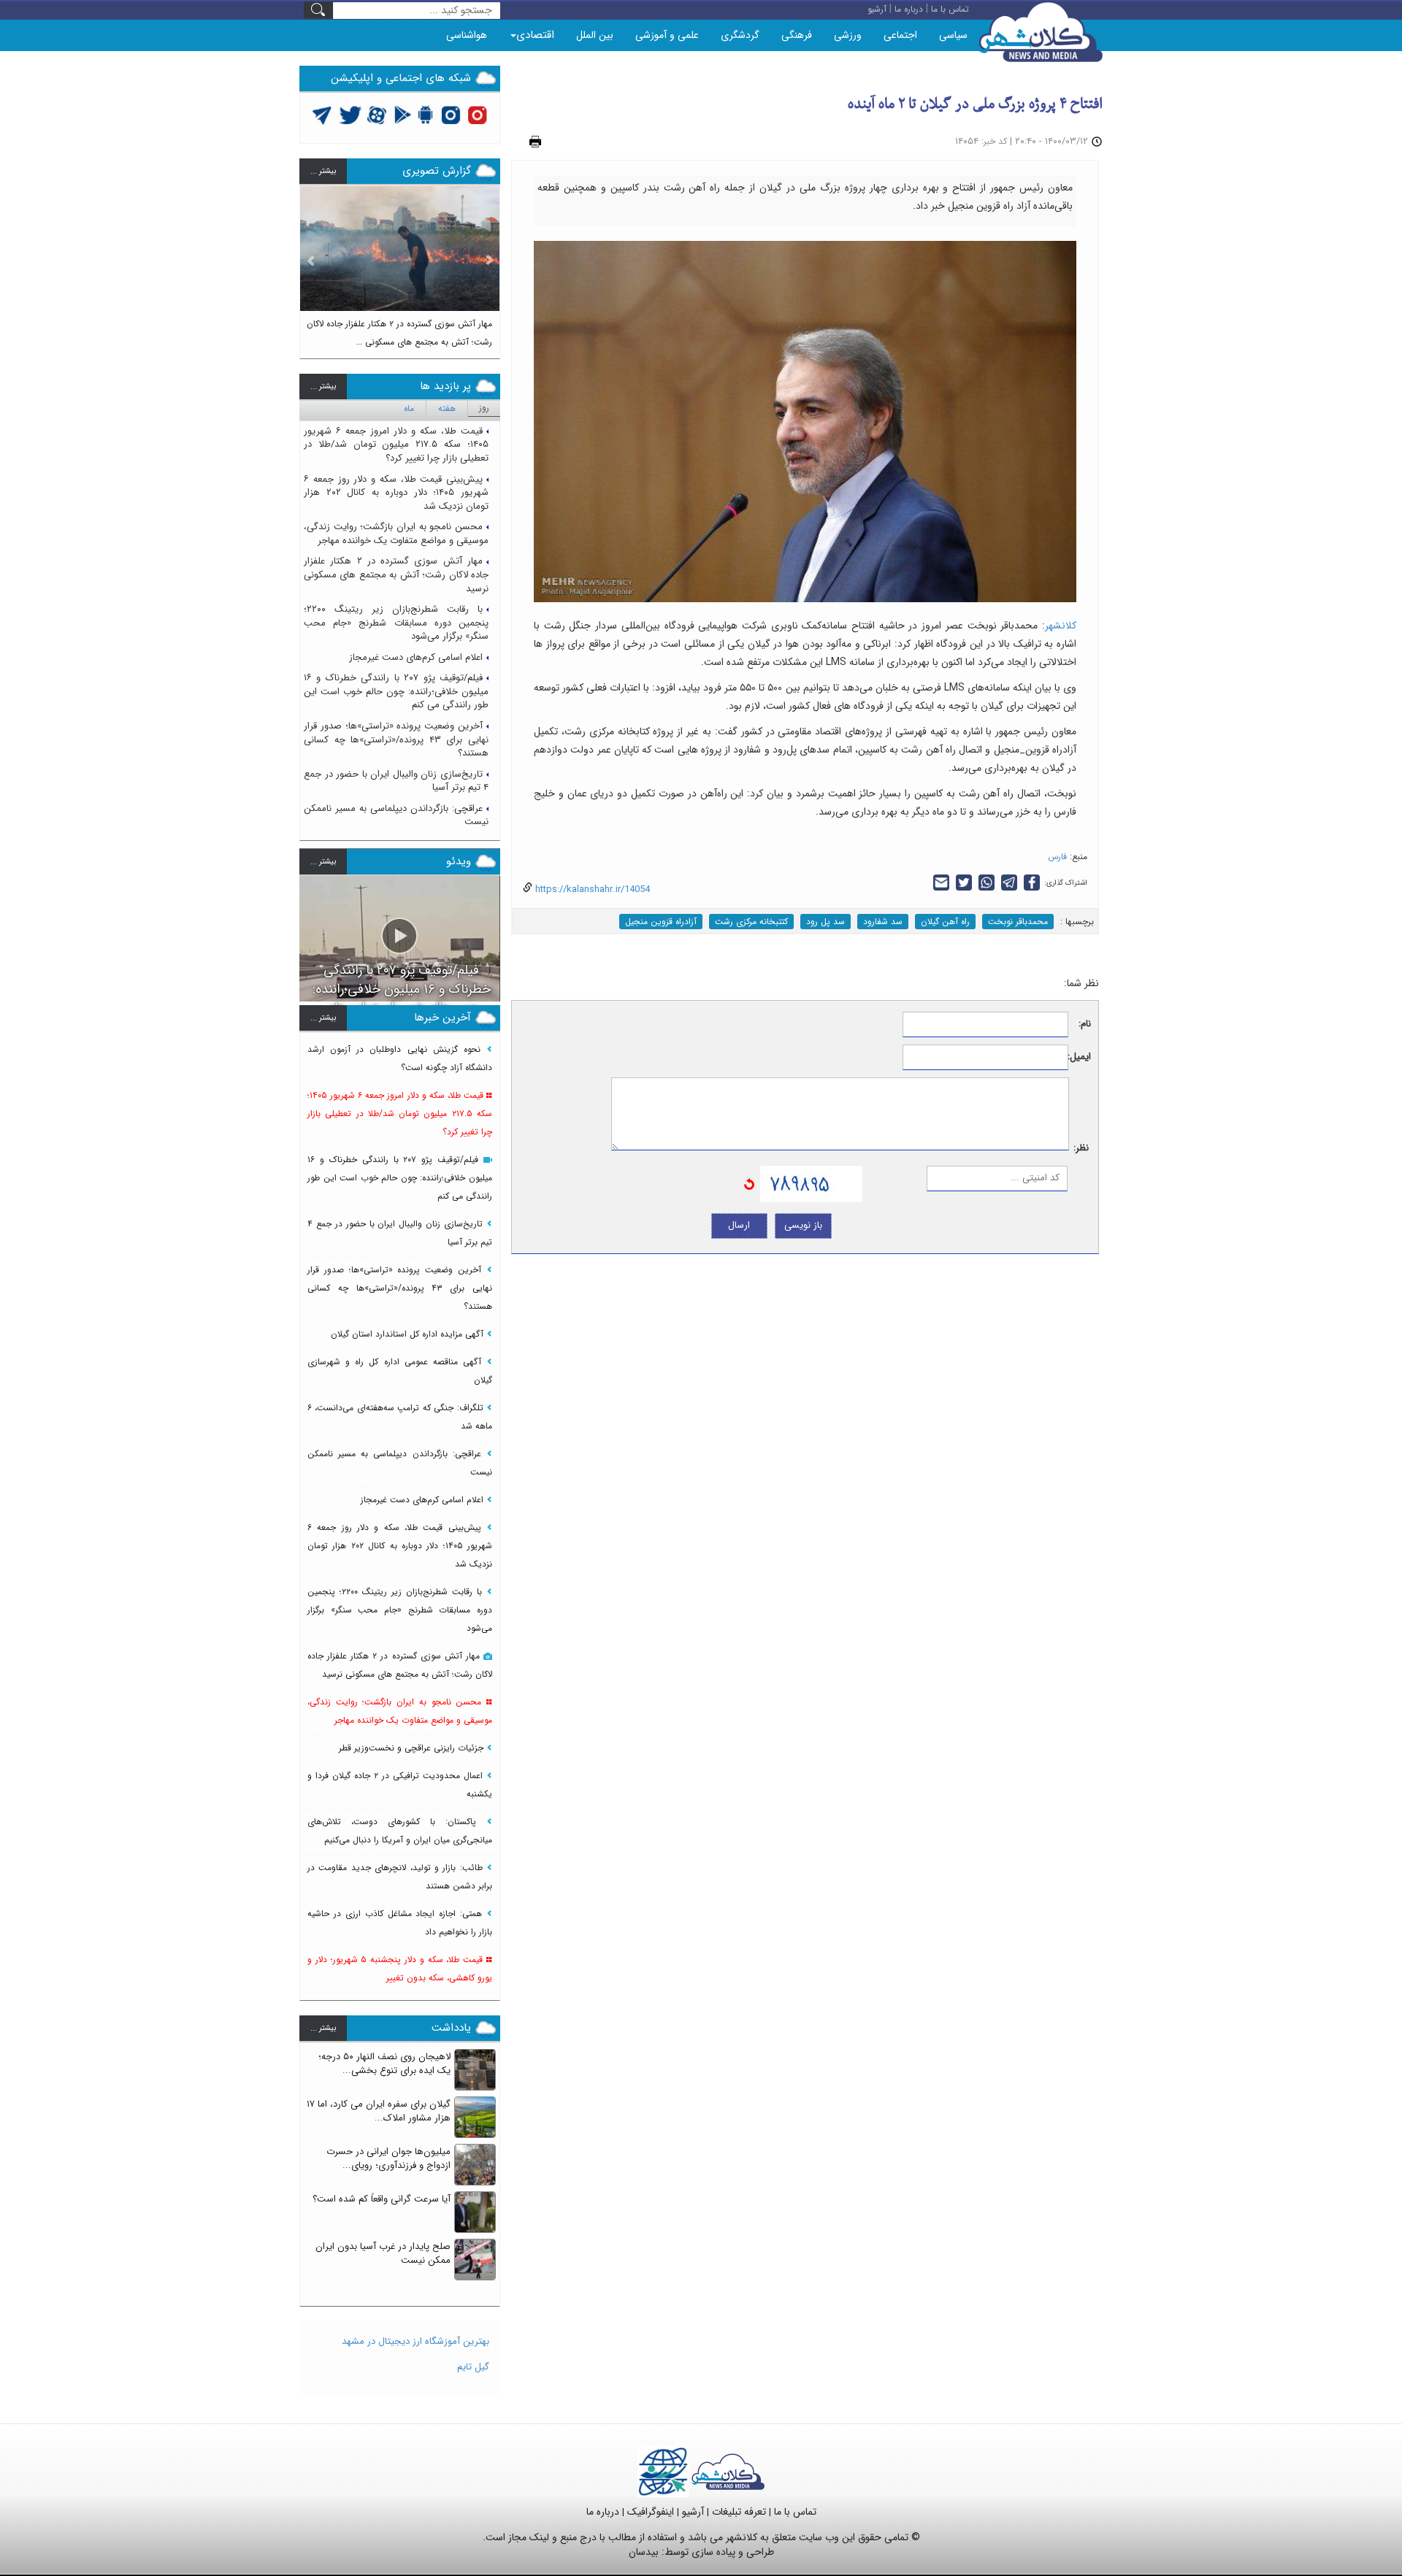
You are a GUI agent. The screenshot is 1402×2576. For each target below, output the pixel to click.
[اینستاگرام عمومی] (477, 114)
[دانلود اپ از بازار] (403, 114)
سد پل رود (826, 922)
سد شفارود (883, 922)
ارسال (739, 1225)
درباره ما (603, 2512)
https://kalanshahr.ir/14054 (591, 889)
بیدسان (644, 2552)
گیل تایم (473, 2367)
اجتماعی (900, 35)
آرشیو (693, 2512)
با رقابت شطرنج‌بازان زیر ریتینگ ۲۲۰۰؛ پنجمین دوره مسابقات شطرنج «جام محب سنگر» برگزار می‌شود (396, 623)
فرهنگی (797, 35)
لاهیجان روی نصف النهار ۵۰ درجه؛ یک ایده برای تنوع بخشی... (384, 2064)
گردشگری (740, 35)
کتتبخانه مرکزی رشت (751, 922)
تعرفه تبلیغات (739, 2512)
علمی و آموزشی (667, 35)
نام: (1085, 1024)
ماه (409, 408)
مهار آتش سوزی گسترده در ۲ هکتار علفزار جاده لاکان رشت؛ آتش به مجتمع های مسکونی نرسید (396, 574)
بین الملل (595, 35)
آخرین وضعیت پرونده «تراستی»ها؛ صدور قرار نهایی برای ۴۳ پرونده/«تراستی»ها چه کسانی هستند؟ (396, 739)
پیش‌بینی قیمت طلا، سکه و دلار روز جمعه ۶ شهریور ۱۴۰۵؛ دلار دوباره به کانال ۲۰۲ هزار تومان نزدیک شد (396, 493)
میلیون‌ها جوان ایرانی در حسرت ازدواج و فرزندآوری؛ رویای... (388, 2158)
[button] (311, 266)
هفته (447, 408)
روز (484, 408)
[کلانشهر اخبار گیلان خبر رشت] (728, 2471)
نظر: (1081, 1149)
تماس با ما (795, 2512)
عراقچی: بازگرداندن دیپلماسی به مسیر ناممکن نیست (396, 815)
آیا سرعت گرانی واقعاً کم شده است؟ (382, 2199)
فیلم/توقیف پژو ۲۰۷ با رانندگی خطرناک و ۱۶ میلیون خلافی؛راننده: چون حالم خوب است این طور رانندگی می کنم (396, 691)
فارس (1057, 857)
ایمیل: (1080, 1057)
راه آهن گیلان (945, 922)
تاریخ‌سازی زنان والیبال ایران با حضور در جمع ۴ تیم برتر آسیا (396, 781)
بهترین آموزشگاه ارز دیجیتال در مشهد (415, 2341)
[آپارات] (377, 114)
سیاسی (953, 35)
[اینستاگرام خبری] (451, 114)
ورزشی (848, 35)
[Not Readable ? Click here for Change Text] (749, 1184)
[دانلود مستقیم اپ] (426, 114)
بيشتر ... (323, 171)
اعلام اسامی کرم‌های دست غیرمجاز (416, 657)
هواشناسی (467, 35)
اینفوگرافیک (651, 2512)
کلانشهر (1061, 626)
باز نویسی (803, 1225)
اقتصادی (535, 35)
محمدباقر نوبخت (1018, 922)
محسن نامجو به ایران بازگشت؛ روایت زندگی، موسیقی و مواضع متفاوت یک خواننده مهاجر (396, 534)
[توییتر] (322, 114)
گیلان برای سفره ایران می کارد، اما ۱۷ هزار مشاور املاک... (379, 2111)
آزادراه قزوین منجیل (661, 922)
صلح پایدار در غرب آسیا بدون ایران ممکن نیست (383, 2253)
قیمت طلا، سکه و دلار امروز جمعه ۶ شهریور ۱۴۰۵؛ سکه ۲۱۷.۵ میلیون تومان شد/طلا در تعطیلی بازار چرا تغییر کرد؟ (396, 445)
